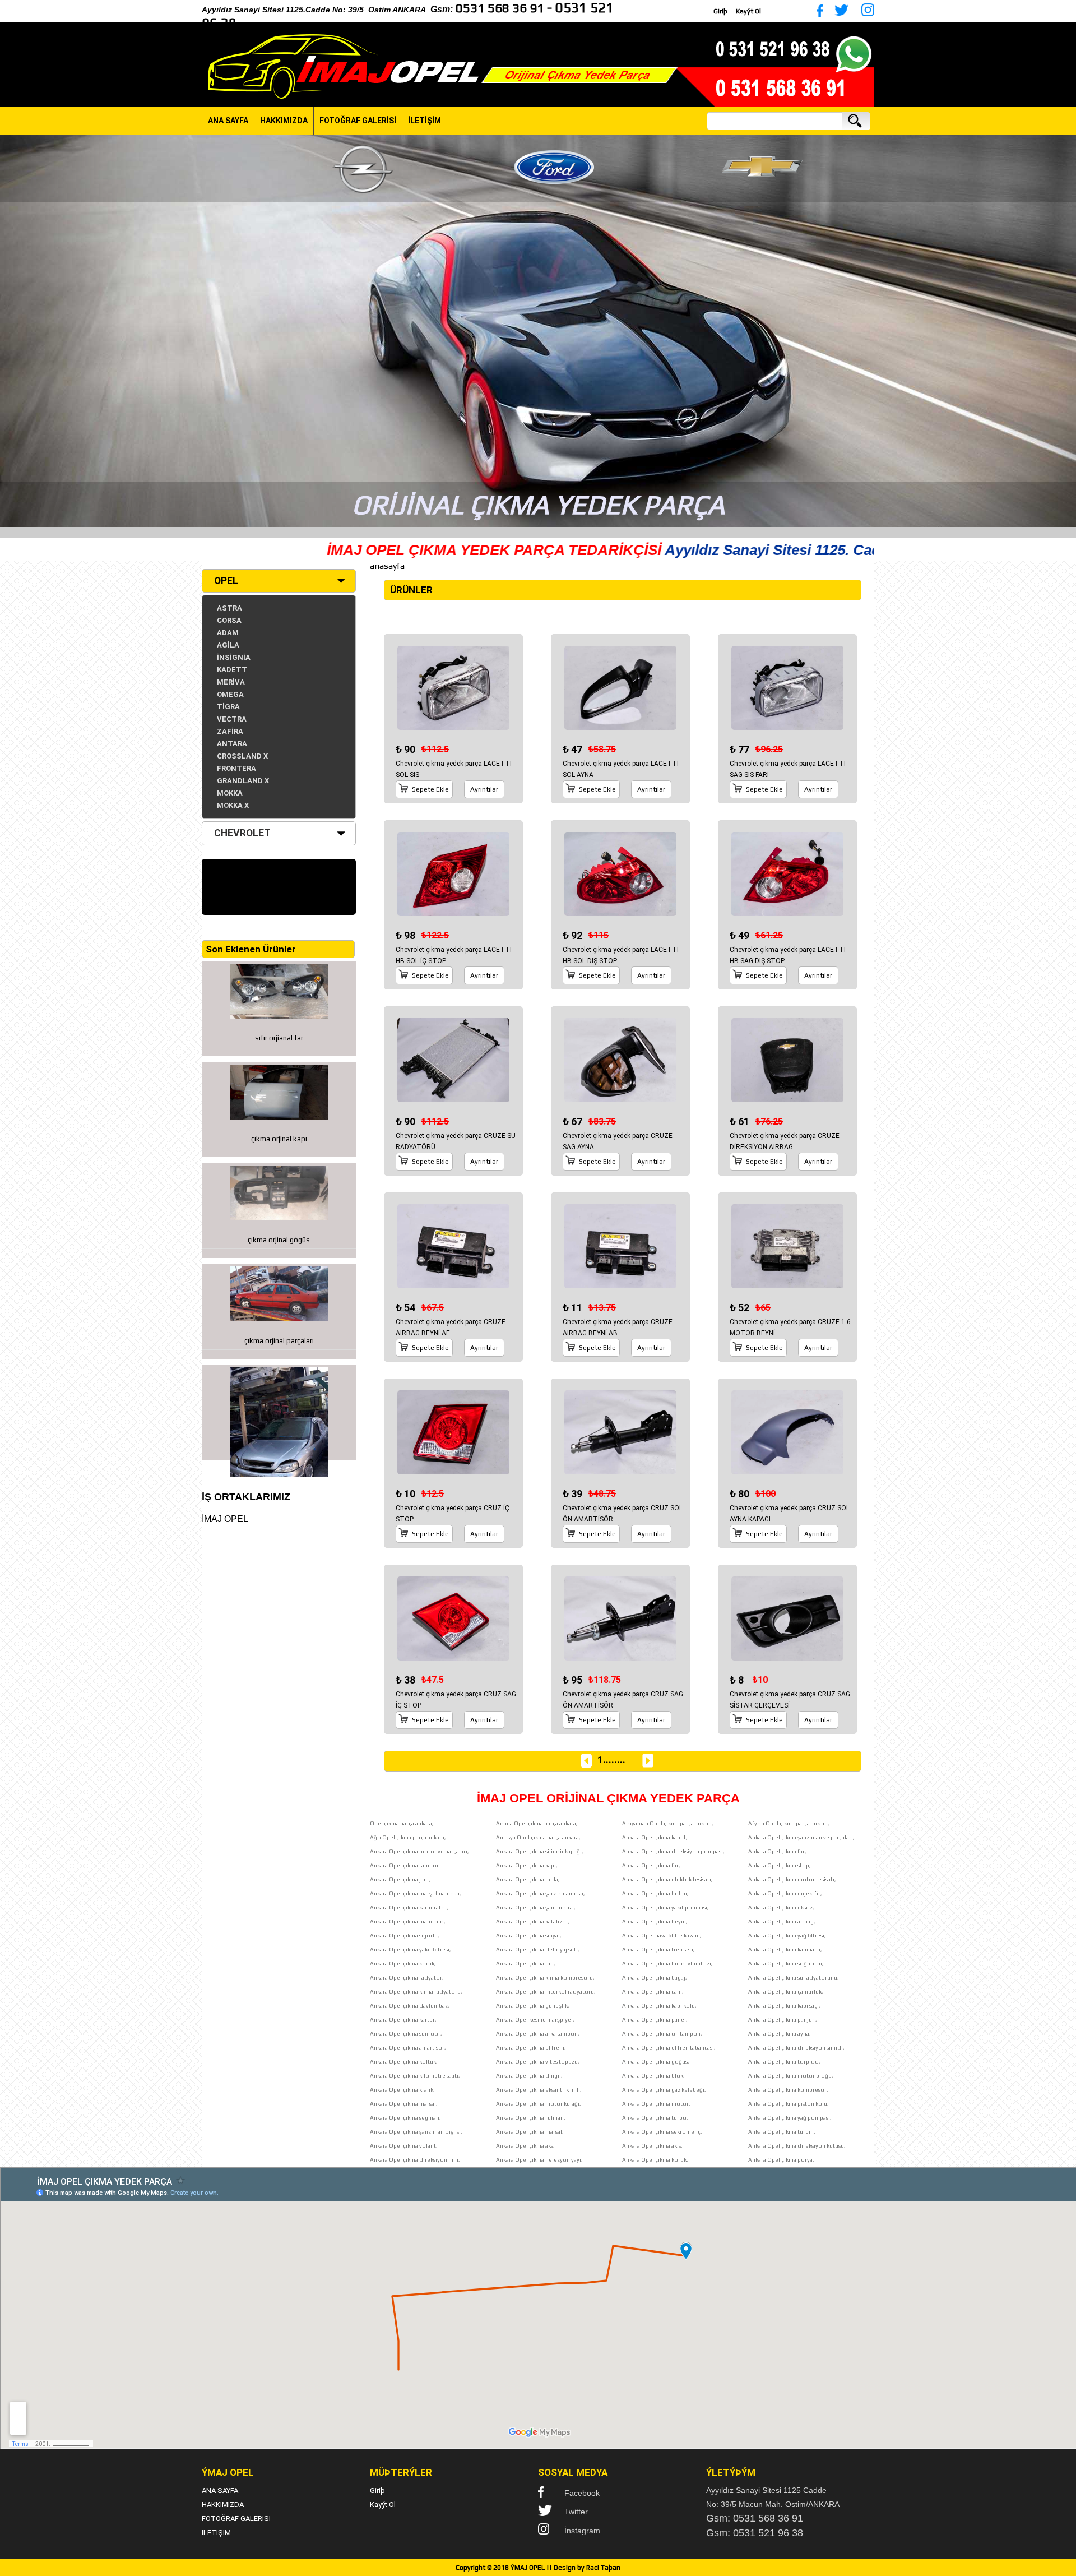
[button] (10, 331)
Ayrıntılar (484, 789)
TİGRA (228, 707)
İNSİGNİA (234, 657)
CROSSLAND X (242, 756)
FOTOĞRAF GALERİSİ (358, 121)
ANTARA (232, 744)
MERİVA (231, 682)
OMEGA (230, 694)
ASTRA (229, 608)
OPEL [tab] (226, 581)
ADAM (228, 633)
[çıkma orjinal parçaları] (279, 1412)
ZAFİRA (230, 731)
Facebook (582, 2493)
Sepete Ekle (430, 789)
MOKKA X (233, 805)
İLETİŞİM (425, 121)
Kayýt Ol (748, 11)
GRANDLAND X (243, 781)
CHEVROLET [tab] (242, 833)
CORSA (229, 620)
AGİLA (228, 645)
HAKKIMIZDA (284, 121)
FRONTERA (236, 768)
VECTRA (232, 719)
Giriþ (720, 11)
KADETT (232, 670)
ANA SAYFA (228, 121)
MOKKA (230, 793)
